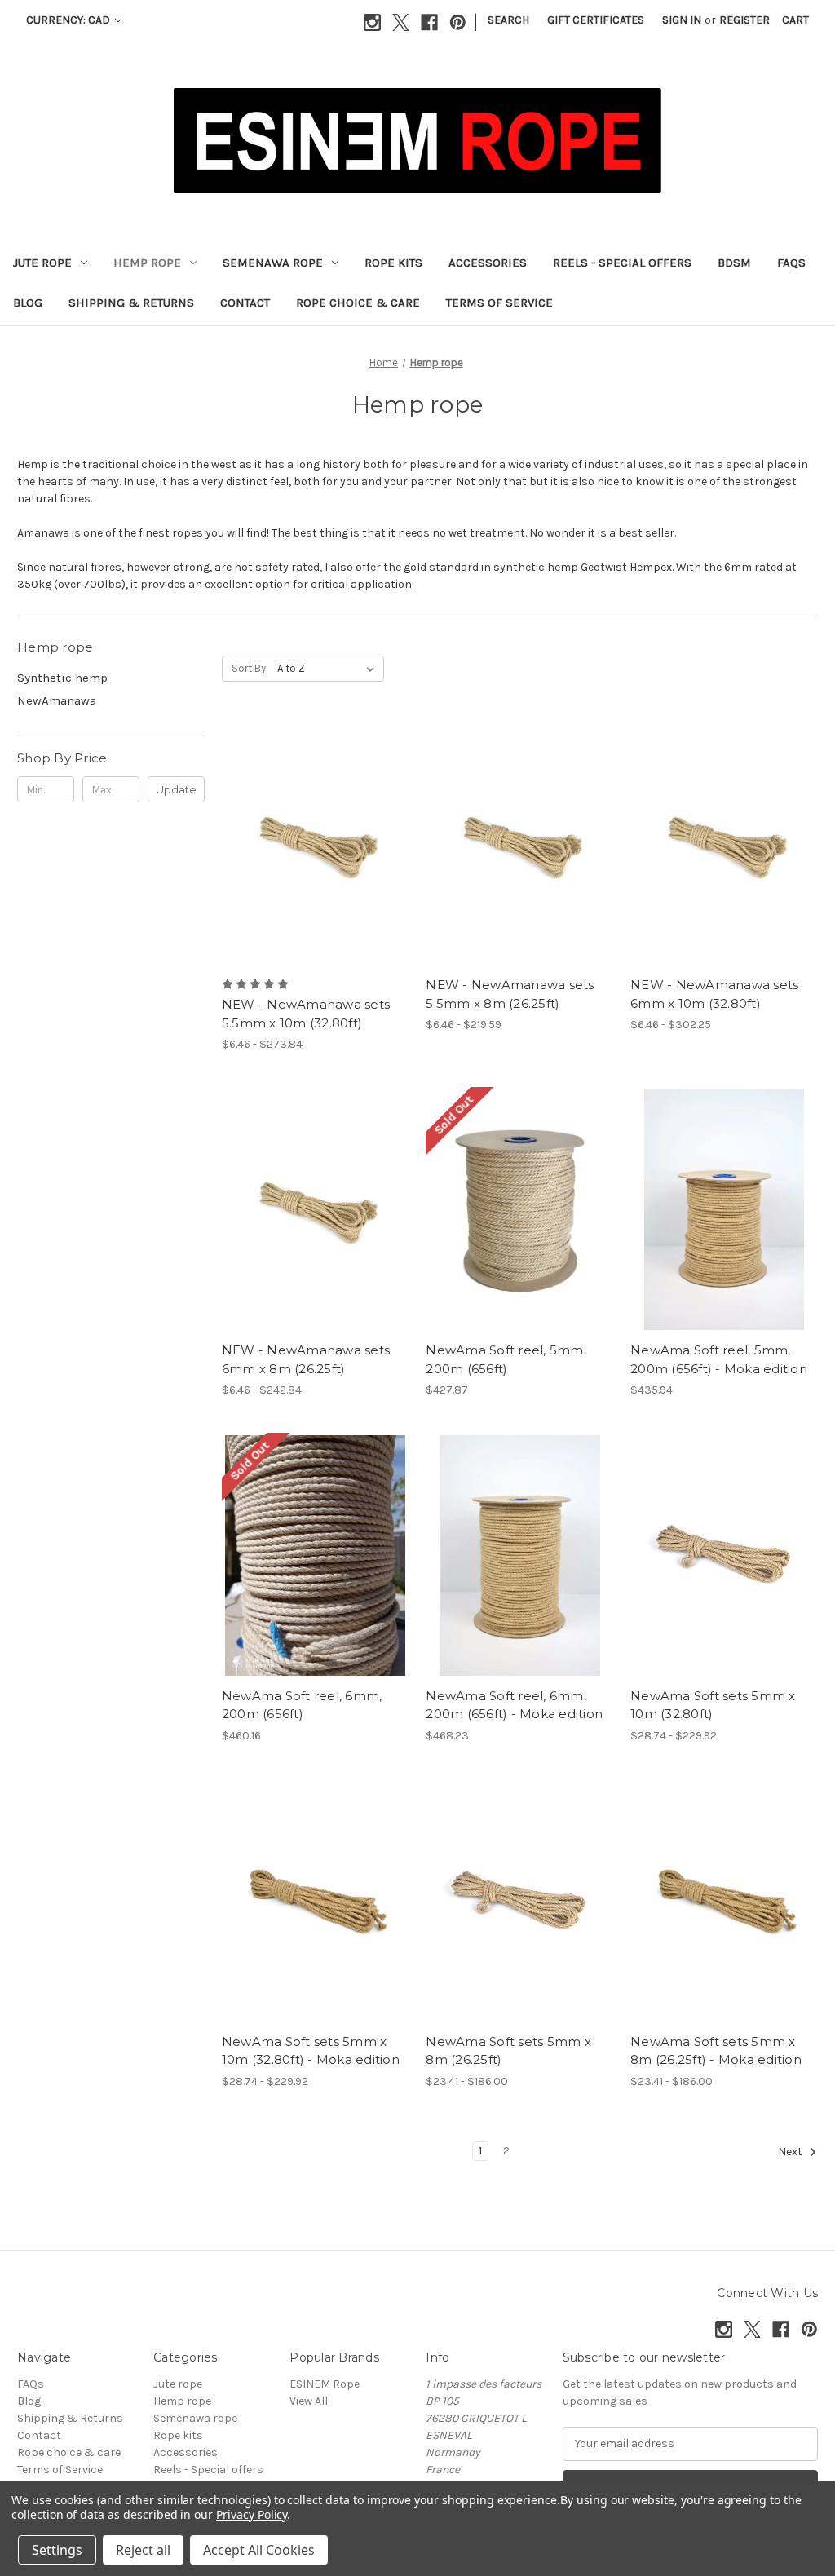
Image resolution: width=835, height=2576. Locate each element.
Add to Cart (725, 1224)
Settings (57, 2550)
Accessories (488, 263)
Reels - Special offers (622, 263)
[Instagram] (372, 22)
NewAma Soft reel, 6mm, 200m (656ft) (302, 1705)
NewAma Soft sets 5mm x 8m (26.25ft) (508, 2051)
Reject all (143, 2550)
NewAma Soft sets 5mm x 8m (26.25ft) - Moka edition (716, 2051)
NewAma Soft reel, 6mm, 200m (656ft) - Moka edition (514, 1705)
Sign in (682, 20)
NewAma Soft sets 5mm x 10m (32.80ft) (713, 1705)
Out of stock (519, 1224)
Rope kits (393, 263)
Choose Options (316, 859)
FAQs (791, 263)
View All (309, 2401)
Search (508, 20)
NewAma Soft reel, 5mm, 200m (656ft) (506, 1359)
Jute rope (42, 263)
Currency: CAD (69, 20)
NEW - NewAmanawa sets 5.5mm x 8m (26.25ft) (510, 994)
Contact (245, 303)
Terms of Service (499, 303)
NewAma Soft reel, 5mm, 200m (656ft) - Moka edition (719, 1359)
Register (744, 20)
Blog (28, 303)
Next (791, 2152)
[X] (401, 22)
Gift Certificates (596, 20)
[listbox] (329, 669)
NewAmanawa (57, 700)
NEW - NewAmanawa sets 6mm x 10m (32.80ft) (714, 994)
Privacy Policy (252, 2514)
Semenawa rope (273, 263)
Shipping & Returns (131, 303)
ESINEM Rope (325, 2384)
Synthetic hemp (62, 678)
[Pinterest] (458, 22)
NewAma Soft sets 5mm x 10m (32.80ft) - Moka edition (311, 2051)
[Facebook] (429, 22)
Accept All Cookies (259, 2550)
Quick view (302, 830)
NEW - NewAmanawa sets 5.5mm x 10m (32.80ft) (306, 1014)
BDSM (734, 263)
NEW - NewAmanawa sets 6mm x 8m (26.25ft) (306, 1359)
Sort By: (250, 668)
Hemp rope (147, 263)
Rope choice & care (358, 303)
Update (176, 789)
